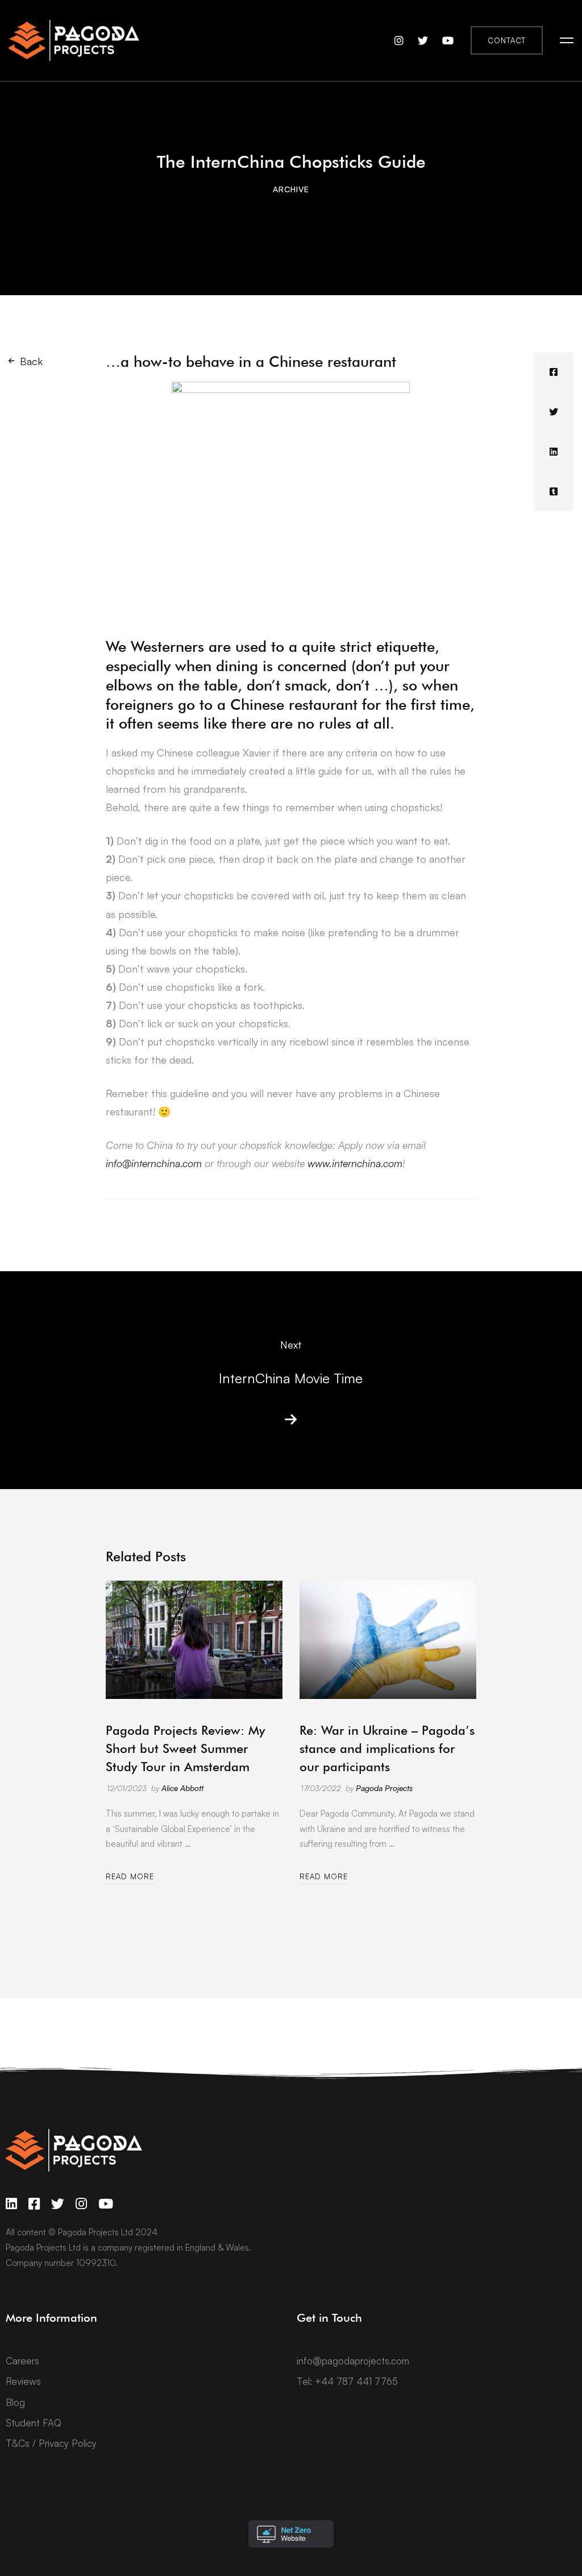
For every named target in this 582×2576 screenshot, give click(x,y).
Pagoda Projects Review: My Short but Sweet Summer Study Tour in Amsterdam (185, 1748)
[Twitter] (554, 412)
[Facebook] (554, 372)
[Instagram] (81, 2204)
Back (31, 361)
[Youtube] (106, 2204)
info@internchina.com (154, 1163)
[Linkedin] (554, 452)
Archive (291, 189)
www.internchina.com (355, 1163)
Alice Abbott (182, 1788)
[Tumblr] (554, 491)
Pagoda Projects (384, 1788)
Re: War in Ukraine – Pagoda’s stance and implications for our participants (387, 1748)
